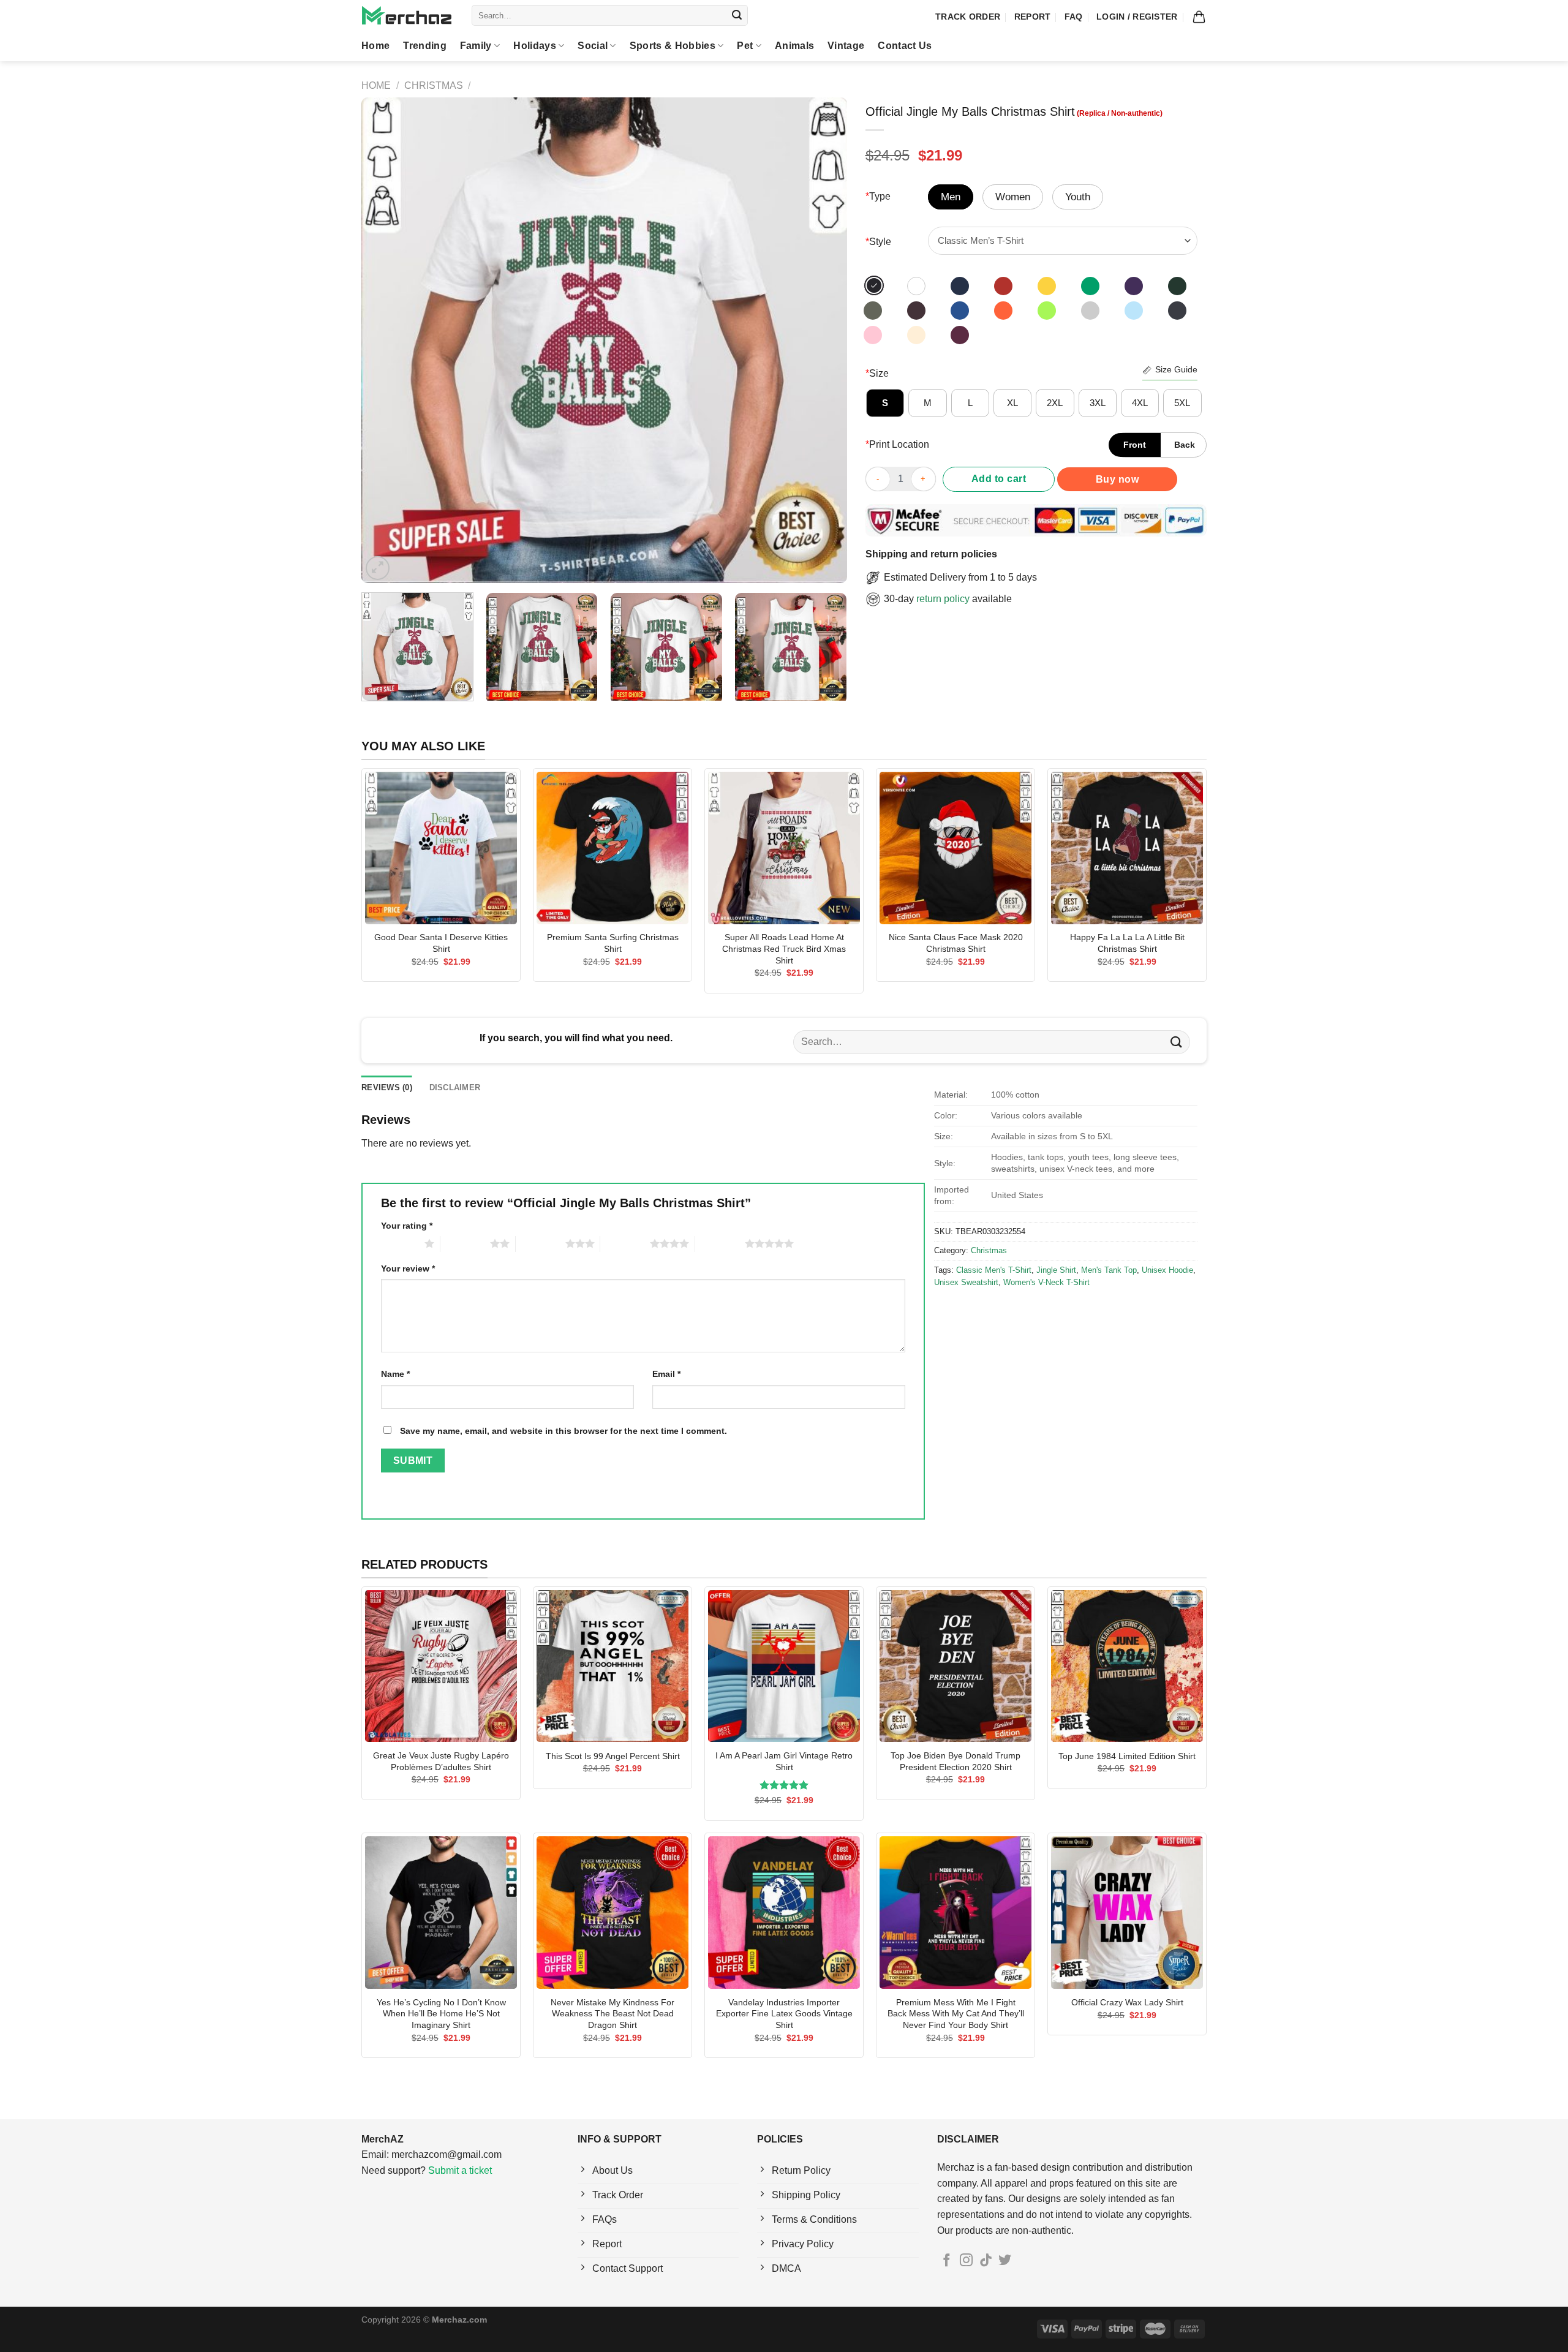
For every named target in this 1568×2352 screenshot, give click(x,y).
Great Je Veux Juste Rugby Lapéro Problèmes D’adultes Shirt (441, 1761)
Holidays (535, 46)
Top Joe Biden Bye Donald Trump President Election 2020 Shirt (956, 1761)
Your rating (407, 1226)
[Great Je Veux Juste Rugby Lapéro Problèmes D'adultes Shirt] (441, 1666)
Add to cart (999, 479)
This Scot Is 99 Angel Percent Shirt (613, 1756)
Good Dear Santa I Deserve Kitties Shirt (441, 943)
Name (395, 1374)
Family (476, 46)
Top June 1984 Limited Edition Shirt (1127, 1756)
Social (593, 46)
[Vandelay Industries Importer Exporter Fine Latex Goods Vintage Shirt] (784, 1912)
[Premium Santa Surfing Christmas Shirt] (612, 848)
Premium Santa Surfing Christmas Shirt (613, 943)
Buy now (1117, 479)
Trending (425, 46)
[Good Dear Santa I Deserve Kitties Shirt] (441, 848)
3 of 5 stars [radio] (541, 1243)
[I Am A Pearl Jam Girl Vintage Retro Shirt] (784, 1666)
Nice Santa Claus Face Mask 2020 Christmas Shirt (956, 943)
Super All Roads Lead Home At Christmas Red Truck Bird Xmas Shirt (784, 948)
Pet (745, 46)
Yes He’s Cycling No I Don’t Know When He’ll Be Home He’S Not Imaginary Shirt (441, 2014)
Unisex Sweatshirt (966, 1282)
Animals (794, 46)
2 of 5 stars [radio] (465, 1243)
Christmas (434, 85)
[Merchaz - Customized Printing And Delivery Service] (407, 15)
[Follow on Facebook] (947, 2261)
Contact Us (905, 46)
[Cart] (1199, 17)
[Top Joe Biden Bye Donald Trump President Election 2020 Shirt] (956, 1666)
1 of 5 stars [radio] (400, 1243)
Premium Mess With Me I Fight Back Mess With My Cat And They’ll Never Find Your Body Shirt (956, 2014)
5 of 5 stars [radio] (720, 1243)
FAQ (1074, 17)
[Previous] (386, 340)
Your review (408, 1268)
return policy (943, 599)
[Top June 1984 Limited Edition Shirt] (1127, 1666)
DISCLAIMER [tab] (455, 1087)
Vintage (846, 46)
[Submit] (737, 15)
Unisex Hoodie (1167, 1270)
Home (375, 46)
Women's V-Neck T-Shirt (1046, 1282)
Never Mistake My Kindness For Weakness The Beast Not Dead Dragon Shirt (612, 2014)
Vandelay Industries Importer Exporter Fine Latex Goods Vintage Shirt (784, 2014)
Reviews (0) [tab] (387, 1087)
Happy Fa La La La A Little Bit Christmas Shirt (1127, 943)
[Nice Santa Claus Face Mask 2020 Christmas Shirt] (956, 848)
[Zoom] (378, 568)
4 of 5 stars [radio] (625, 1243)
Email (666, 1374)
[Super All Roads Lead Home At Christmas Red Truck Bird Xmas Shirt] (784, 848)
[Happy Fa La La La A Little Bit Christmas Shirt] (1127, 848)
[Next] (821, 340)
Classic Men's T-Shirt (994, 1270)
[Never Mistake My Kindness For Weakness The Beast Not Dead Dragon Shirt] (612, 1912)
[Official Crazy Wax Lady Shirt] (1127, 1912)
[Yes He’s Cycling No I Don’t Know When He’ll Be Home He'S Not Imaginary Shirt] (441, 1912)
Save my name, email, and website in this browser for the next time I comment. (563, 1431)
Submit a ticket (460, 2170)
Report (1033, 17)
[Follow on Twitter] (1005, 2261)
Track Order (968, 17)
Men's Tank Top (1109, 1270)
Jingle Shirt (1056, 1270)
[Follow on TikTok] (986, 2261)
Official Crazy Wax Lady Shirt (1127, 2002)
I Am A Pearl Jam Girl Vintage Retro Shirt (784, 1761)
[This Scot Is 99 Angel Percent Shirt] (612, 1666)
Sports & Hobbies (673, 46)
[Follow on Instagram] (966, 2261)
